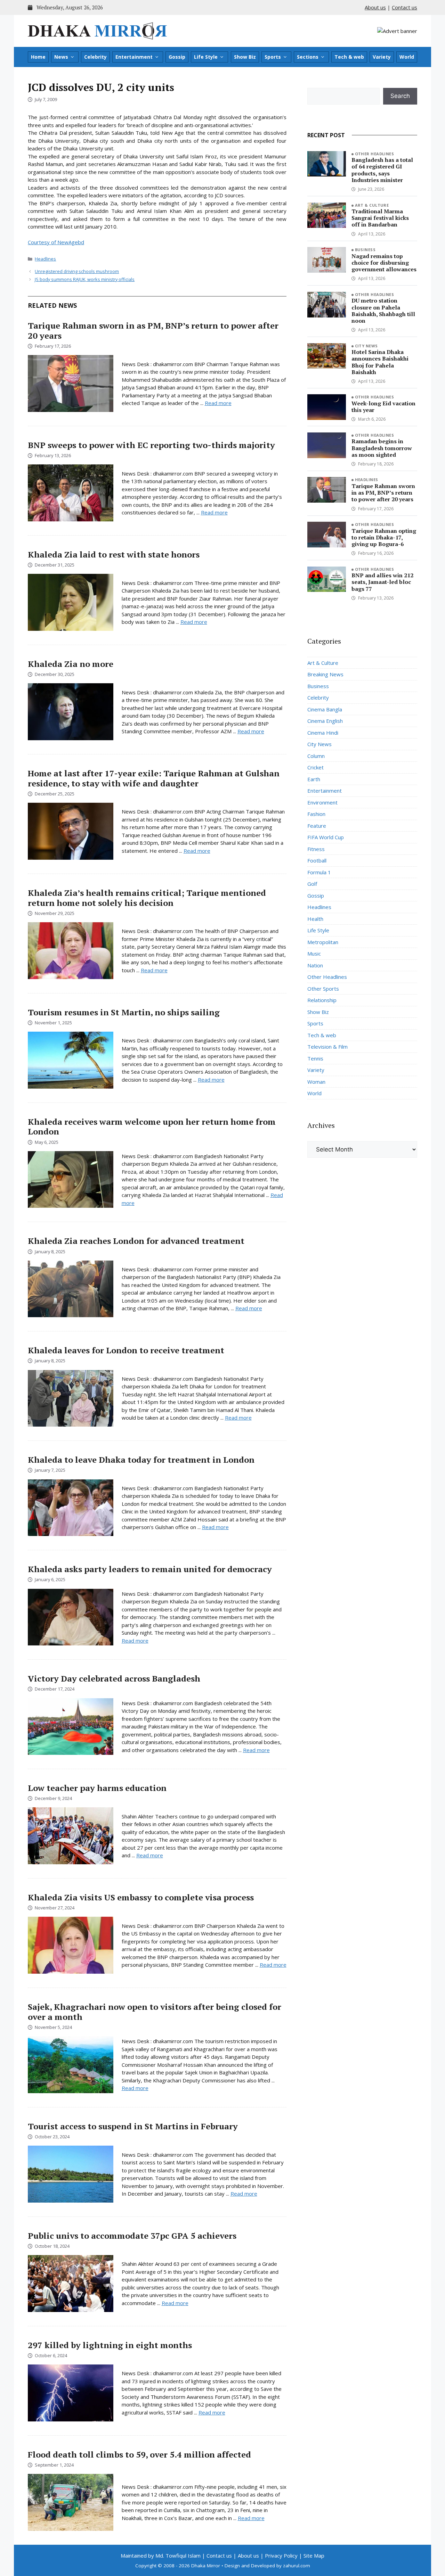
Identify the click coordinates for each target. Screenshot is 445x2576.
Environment (322, 802)
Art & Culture (372, 205)
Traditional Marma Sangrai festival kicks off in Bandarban (380, 218)
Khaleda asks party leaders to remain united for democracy (150, 1569)
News (61, 57)
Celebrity (95, 57)
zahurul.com (297, 2566)
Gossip (177, 57)
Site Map (314, 2556)
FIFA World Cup (326, 837)
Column (316, 756)
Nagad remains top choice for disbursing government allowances (384, 263)
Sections (308, 57)
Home (38, 57)
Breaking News (325, 674)
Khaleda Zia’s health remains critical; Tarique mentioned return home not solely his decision (147, 898)
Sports (273, 57)
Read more (218, 403)
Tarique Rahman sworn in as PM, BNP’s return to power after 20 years (153, 331)
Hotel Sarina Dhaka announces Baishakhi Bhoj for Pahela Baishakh (380, 362)
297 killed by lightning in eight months (110, 2345)
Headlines (45, 259)
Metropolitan (323, 942)
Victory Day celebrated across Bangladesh (114, 1678)
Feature (317, 826)
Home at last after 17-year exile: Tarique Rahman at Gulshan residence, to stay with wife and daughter (154, 778)
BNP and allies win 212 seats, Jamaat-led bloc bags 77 (382, 582)
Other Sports (323, 989)
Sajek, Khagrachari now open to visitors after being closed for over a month (155, 2012)
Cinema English (325, 721)
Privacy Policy (281, 2556)
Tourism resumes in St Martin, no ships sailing (124, 1012)
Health (315, 919)
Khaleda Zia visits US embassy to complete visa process (141, 1897)
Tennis (315, 1058)
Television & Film (327, 1047)
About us (375, 7)
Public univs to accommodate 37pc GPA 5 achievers (132, 2236)
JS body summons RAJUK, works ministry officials (85, 279)
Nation (315, 965)
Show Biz (245, 57)
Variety (382, 57)
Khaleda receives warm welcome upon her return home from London (152, 1127)
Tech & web (349, 57)
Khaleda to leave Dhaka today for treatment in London (141, 1460)
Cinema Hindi (323, 733)
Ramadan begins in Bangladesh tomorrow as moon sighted (382, 448)
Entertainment (134, 57)
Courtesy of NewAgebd (56, 242)
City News (366, 346)
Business (365, 250)
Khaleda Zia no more (71, 664)
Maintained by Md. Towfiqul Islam (161, 2556)
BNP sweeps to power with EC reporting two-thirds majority (151, 445)
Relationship (322, 1000)
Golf (312, 884)
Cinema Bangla (325, 709)
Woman (316, 1082)
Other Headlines (375, 154)
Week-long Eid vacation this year (383, 407)
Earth (314, 779)
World (407, 57)
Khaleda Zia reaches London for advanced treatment (136, 1241)
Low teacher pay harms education (97, 1788)
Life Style (206, 57)
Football (317, 860)
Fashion (316, 814)
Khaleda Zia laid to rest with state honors (114, 554)
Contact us (404, 7)
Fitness (316, 849)
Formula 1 (319, 872)
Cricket (315, 767)
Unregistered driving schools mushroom (77, 271)
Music (314, 953)
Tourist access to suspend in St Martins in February (133, 2126)
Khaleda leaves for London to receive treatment (126, 1350)
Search (400, 96)
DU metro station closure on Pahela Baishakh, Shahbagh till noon (383, 311)
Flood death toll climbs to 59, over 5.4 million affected (139, 2454)
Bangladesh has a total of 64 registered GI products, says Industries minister (382, 170)
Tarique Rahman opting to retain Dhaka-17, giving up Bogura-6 (384, 537)
